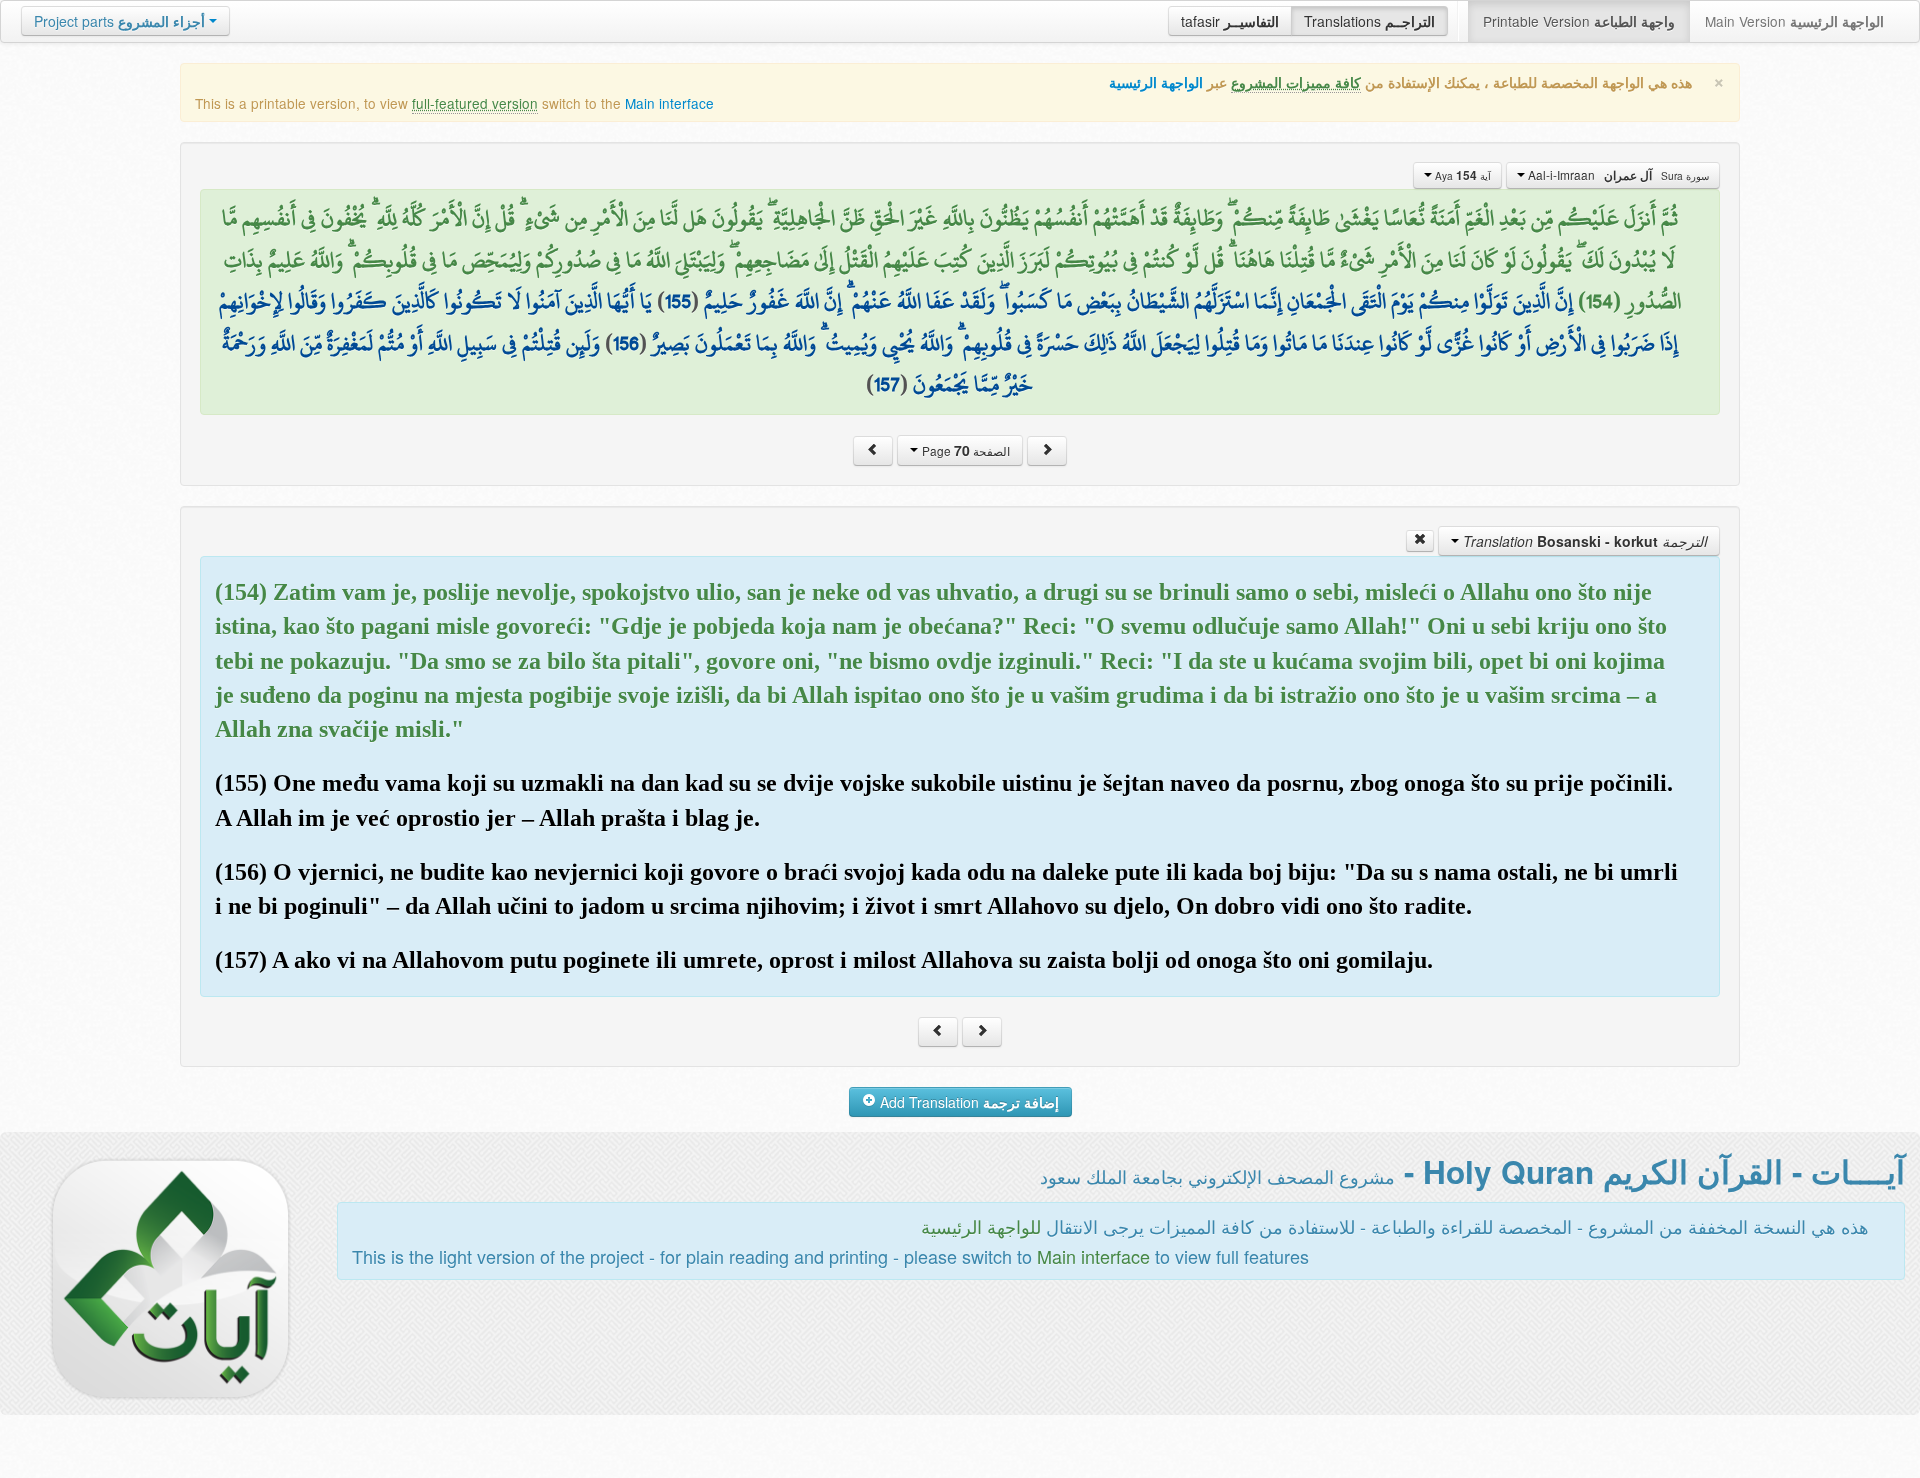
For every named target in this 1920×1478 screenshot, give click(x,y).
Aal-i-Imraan (1617, 175)
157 (887, 384)
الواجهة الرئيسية (1156, 82)
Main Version (1794, 21)
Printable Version (1579, 21)
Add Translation (967, 1102)
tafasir (1230, 21)
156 (626, 343)
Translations (1369, 21)
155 (678, 301)
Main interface (669, 103)
